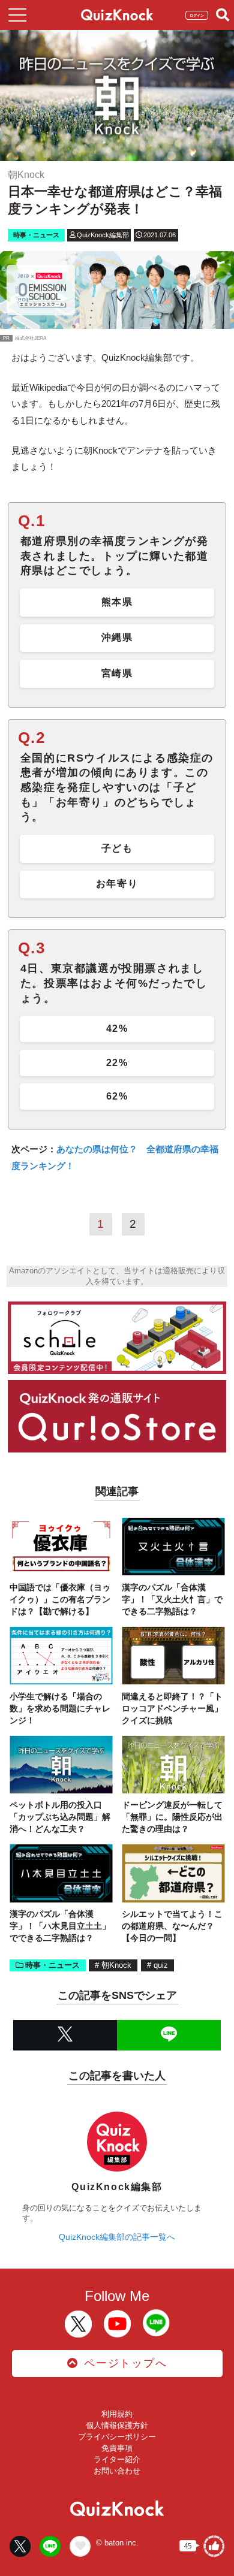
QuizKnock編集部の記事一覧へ (117, 2237)
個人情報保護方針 (117, 2425)
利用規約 (117, 2414)
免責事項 (117, 2448)
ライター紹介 (117, 2459)
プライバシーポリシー (117, 2437)
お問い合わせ (117, 2471)
